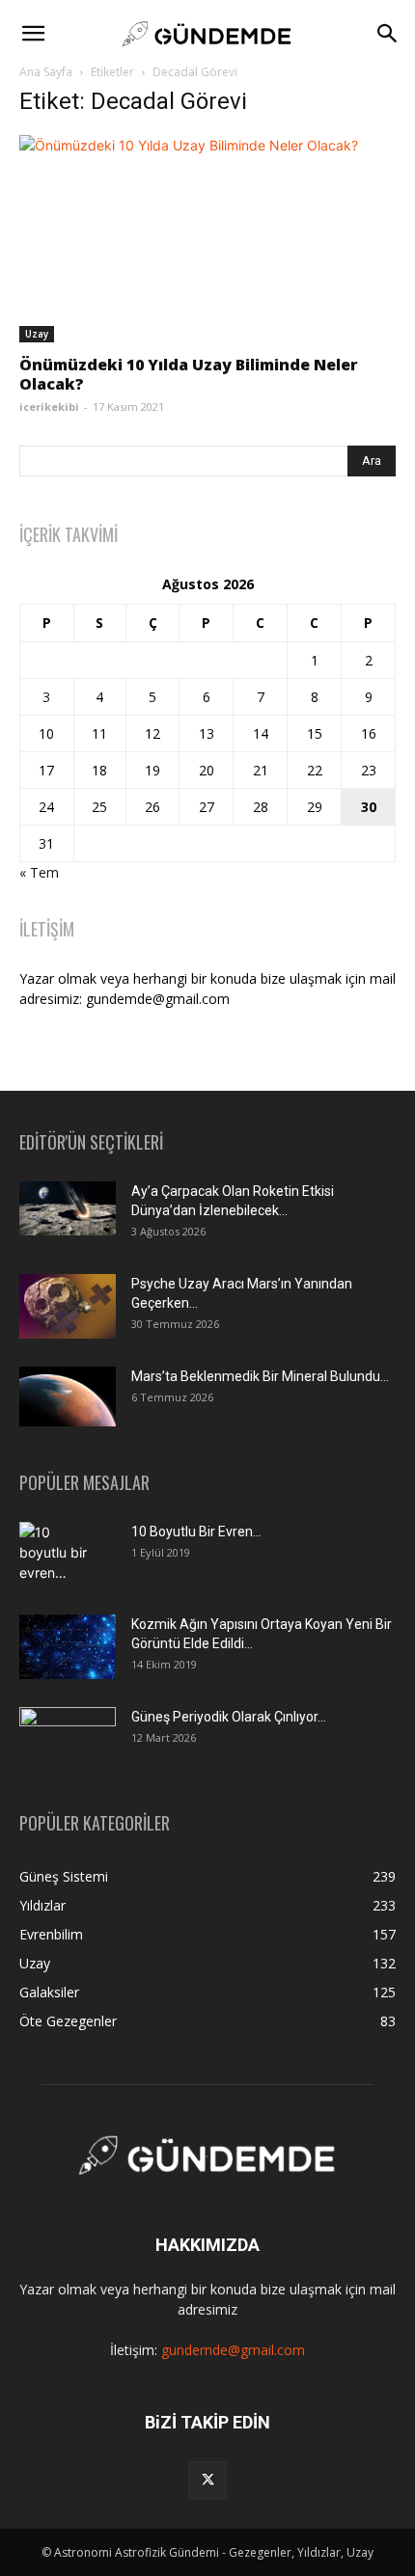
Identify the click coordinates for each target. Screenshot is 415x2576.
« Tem (39, 872)
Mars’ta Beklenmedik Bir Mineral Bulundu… (260, 1376)
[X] (207, 2481)
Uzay (37, 334)
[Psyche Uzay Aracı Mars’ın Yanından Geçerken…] (68, 1306)
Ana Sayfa (46, 72)
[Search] (388, 34)
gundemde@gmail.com (233, 2350)
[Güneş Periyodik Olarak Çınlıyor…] (68, 1739)
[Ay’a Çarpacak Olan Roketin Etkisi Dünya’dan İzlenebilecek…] (68, 1208)
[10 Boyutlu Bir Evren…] (60, 1556)
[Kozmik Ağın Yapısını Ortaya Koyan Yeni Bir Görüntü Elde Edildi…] (68, 1647)
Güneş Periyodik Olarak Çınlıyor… (229, 1717)
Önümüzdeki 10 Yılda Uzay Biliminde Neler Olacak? (189, 374)
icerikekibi (49, 407)
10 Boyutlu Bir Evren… (196, 1532)
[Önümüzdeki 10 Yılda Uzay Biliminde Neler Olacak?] (207, 239)
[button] (33, 34)
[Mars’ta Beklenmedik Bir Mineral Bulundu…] (68, 1396)
